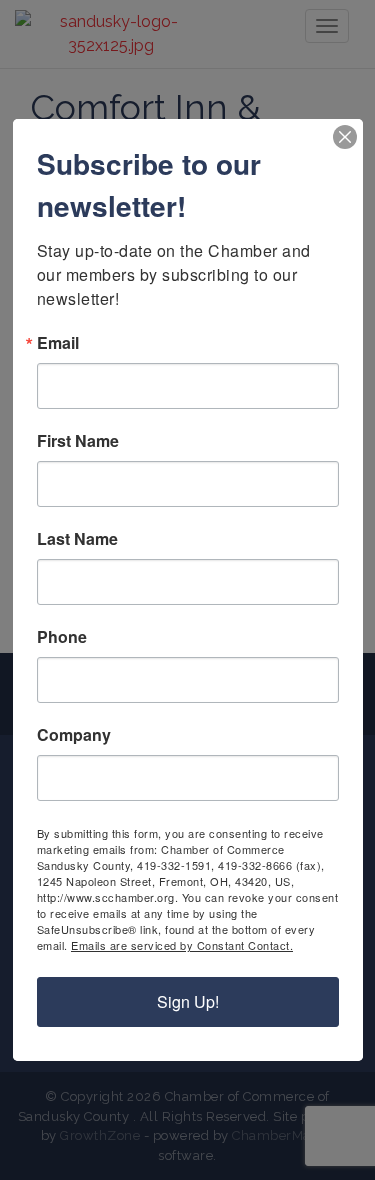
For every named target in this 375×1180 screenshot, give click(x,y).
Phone (62, 637)
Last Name (77, 539)
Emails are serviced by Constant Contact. (182, 945)
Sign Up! (188, 1001)
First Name (78, 441)
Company (74, 735)
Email (58, 343)
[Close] (345, 137)
